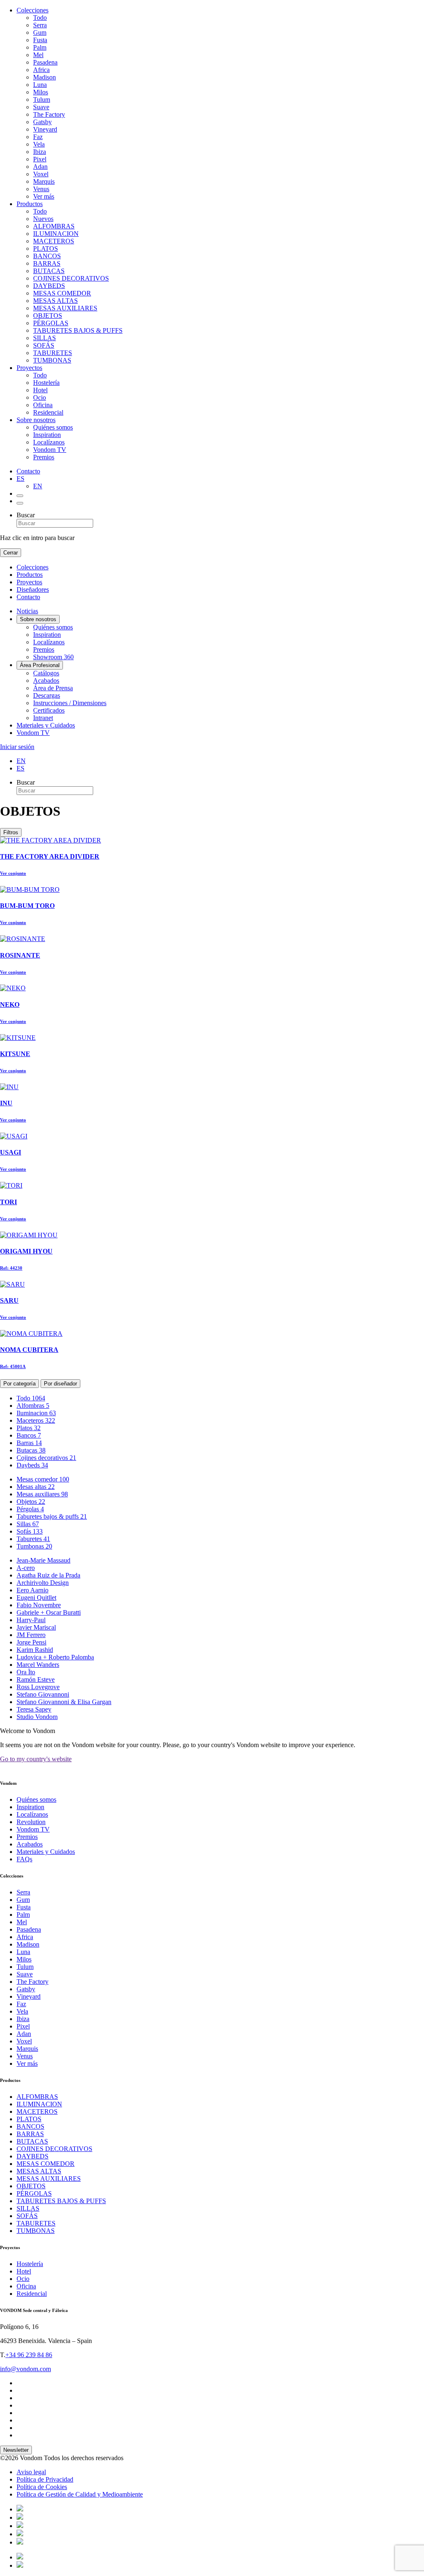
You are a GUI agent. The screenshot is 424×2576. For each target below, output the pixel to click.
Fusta (40, 40)
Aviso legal (31, 2472)
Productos (30, 204)
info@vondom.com (25, 2369)
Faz (38, 137)
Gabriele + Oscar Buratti (49, 1612)
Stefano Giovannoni (43, 1694)
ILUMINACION (56, 234)
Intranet (43, 718)
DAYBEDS (49, 286)
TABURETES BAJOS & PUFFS (78, 330)
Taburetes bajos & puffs (52, 1516)
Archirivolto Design (43, 1583)
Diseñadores (33, 589)
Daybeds (32, 1465)
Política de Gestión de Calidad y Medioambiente (80, 2494)
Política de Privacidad (45, 2479)
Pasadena (45, 62)
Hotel (40, 390)
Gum (40, 32)
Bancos (29, 1435)
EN (38, 486)
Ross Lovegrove (38, 1687)
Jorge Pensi (31, 1642)
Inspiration (47, 435)
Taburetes (33, 1539)
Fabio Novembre (39, 1605)
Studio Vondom (37, 1717)
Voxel (41, 174)
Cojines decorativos (46, 1458)
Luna (40, 85)
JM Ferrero (31, 1635)
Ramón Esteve (36, 1679)
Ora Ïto (26, 1672)
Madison (45, 77)
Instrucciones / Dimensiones (70, 703)
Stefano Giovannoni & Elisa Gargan (64, 1702)
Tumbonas (34, 1546)
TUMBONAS (52, 360)
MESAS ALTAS (55, 301)
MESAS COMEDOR (62, 293)
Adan (40, 167)
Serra (40, 25)
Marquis (44, 181)
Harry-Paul (31, 1620)
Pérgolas (30, 1509)
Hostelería (46, 383)
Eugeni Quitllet (36, 1598)
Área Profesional (40, 665)
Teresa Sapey (34, 1709)
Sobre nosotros (36, 420)
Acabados (46, 681)
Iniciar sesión (17, 747)
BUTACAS (49, 271)
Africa (41, 70)
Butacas (31, 1450)
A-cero (26, 1568)
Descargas (47, 695)
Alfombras (33, 1406)
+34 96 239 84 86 (29, 2355)
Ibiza (40, 152)
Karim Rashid (35, 1650)
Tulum (42, 100)
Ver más (44, 196)
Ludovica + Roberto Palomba (55, 1657)
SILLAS (45, 338)
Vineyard (45, 129)
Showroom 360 (53, 657)
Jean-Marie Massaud (43, 1560)
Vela (39, 144)
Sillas (28, 1524)
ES (20, 479)
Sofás (30, 1531)
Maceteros (36, 1420)
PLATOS (46, 248)
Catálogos (46, 673)
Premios (44, 457)
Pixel (40, 159)
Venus (41, 189)
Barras (29, 1443)
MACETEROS (54, 241)
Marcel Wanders (38, 1665)
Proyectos (29, 368)
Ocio (40, 397)
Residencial (48, 412)
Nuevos (43, 219)
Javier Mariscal (36, 1627)
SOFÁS (44, 345)
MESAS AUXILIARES (65, 308)
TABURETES (53, 353)
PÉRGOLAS (51, 323)
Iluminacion (36, 1413)
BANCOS (47, 256)
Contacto (28, 471)
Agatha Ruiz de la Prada (48, 1575)
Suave (41, 107)
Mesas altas (36, 1487)
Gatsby (42, 122)
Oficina (43, 405)
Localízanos (49, 442)
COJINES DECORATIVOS (71, 278)
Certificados (49, 710)
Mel (38, 55)
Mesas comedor (43, 1479)
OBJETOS (48, 316)
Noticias (27, 611)
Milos (41, 92)
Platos (29, 1428)
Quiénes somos (53, 427)
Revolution (31, 1822)
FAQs (24, 1859)
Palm (40, 47)
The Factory (49, 114)
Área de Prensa (53, 688)
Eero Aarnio (33, 1590)
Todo (40, 18)
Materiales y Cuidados (46, 725)
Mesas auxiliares (42, 1494)
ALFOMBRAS (54, 226)
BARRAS (47, 263)
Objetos (31, 1502)
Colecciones (33, 10)
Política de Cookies (42, 2487)
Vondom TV (50, 450)
